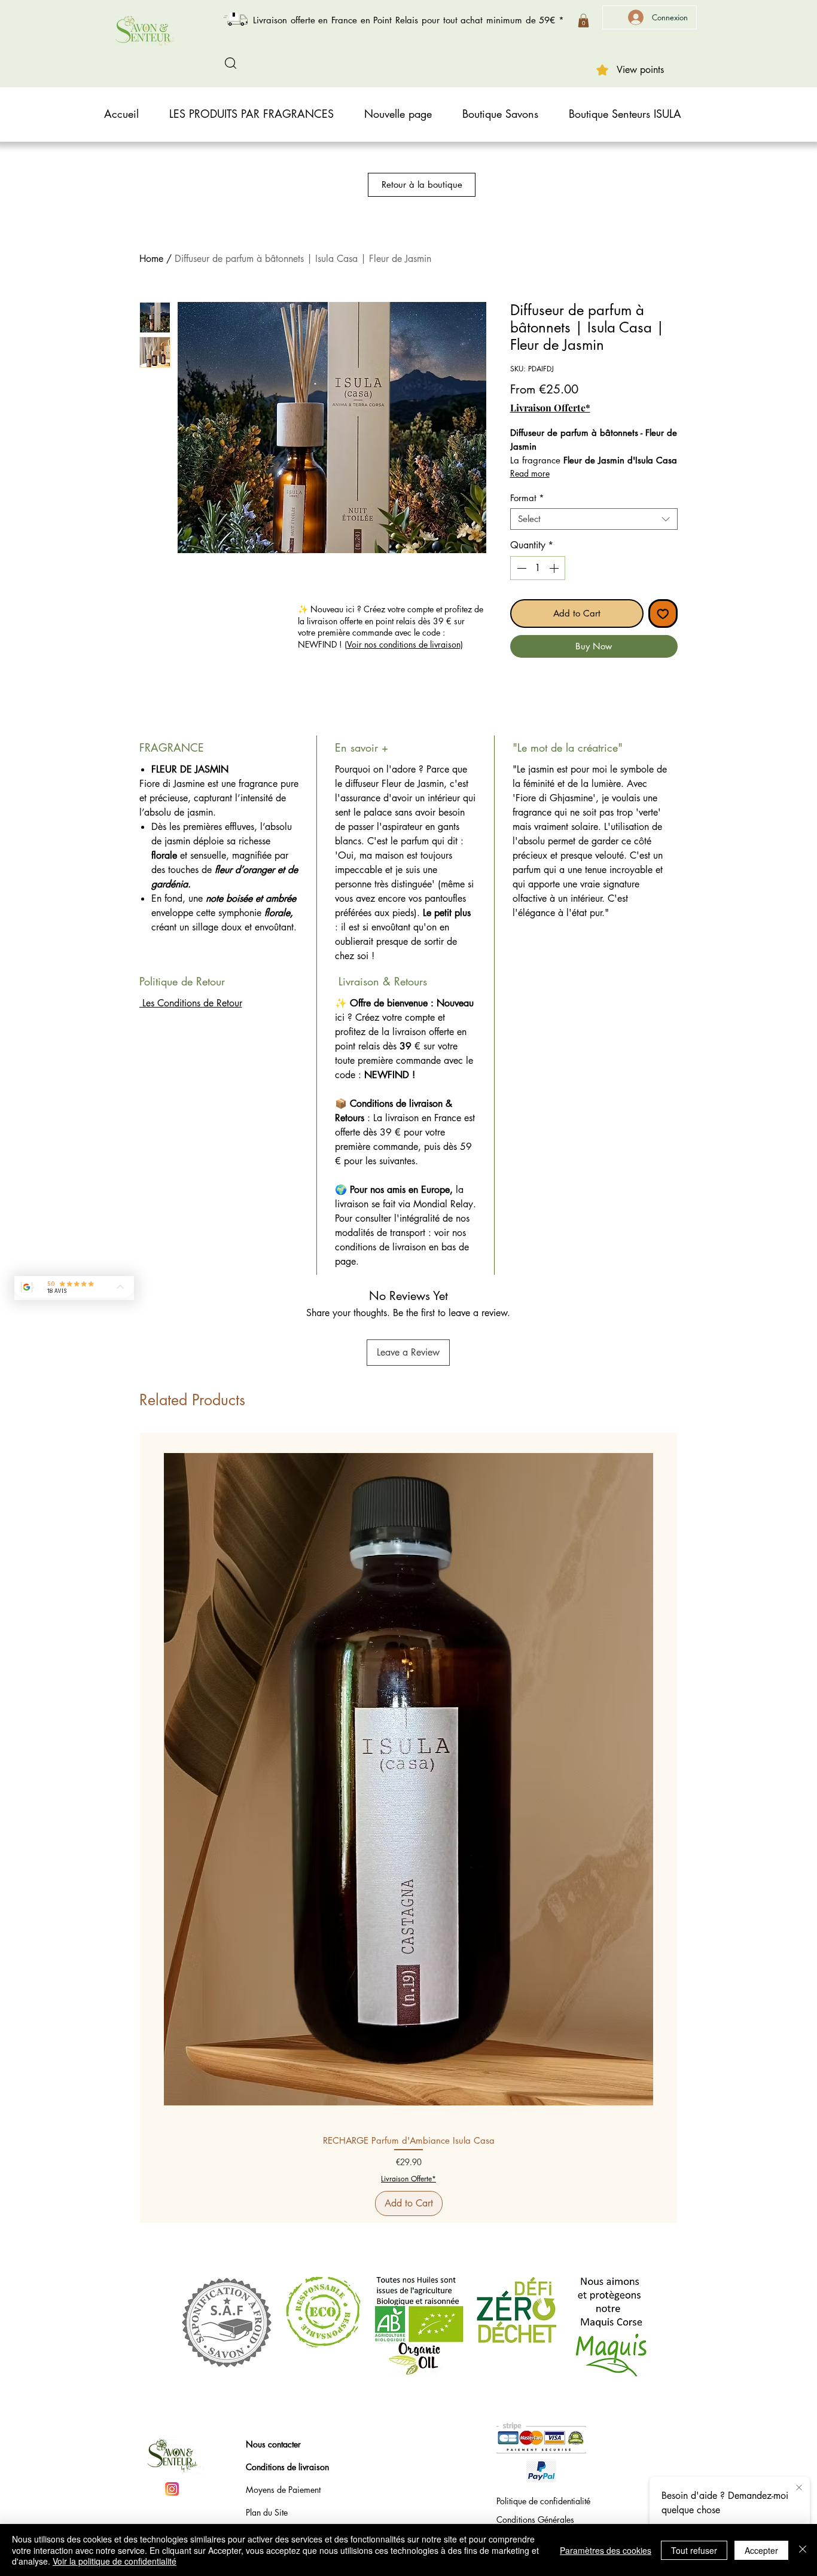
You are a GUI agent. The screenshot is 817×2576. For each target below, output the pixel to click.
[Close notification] (799, 2488)
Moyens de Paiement (283, 2490)
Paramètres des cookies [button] (606, 2550)
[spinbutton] (538, 568)
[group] (408, 1828)
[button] (583, 21)
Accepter (761, 2550)
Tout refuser (694, 2550)
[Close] (803, 2550)
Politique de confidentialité (543, 2501)
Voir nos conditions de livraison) (405, 644)
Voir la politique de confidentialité (115, 2561)
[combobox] (594, 519)
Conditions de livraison (287, 2467)
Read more (530, 473)
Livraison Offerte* (550, 408)
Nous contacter (273, 2444)
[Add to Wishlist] (663, 614)
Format (527, 498)
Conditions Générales (535, 2519)
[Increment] (555, 568)
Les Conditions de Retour (191, 1003)
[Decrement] (520, 568)
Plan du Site (267, 2512)
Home (151, 259)
